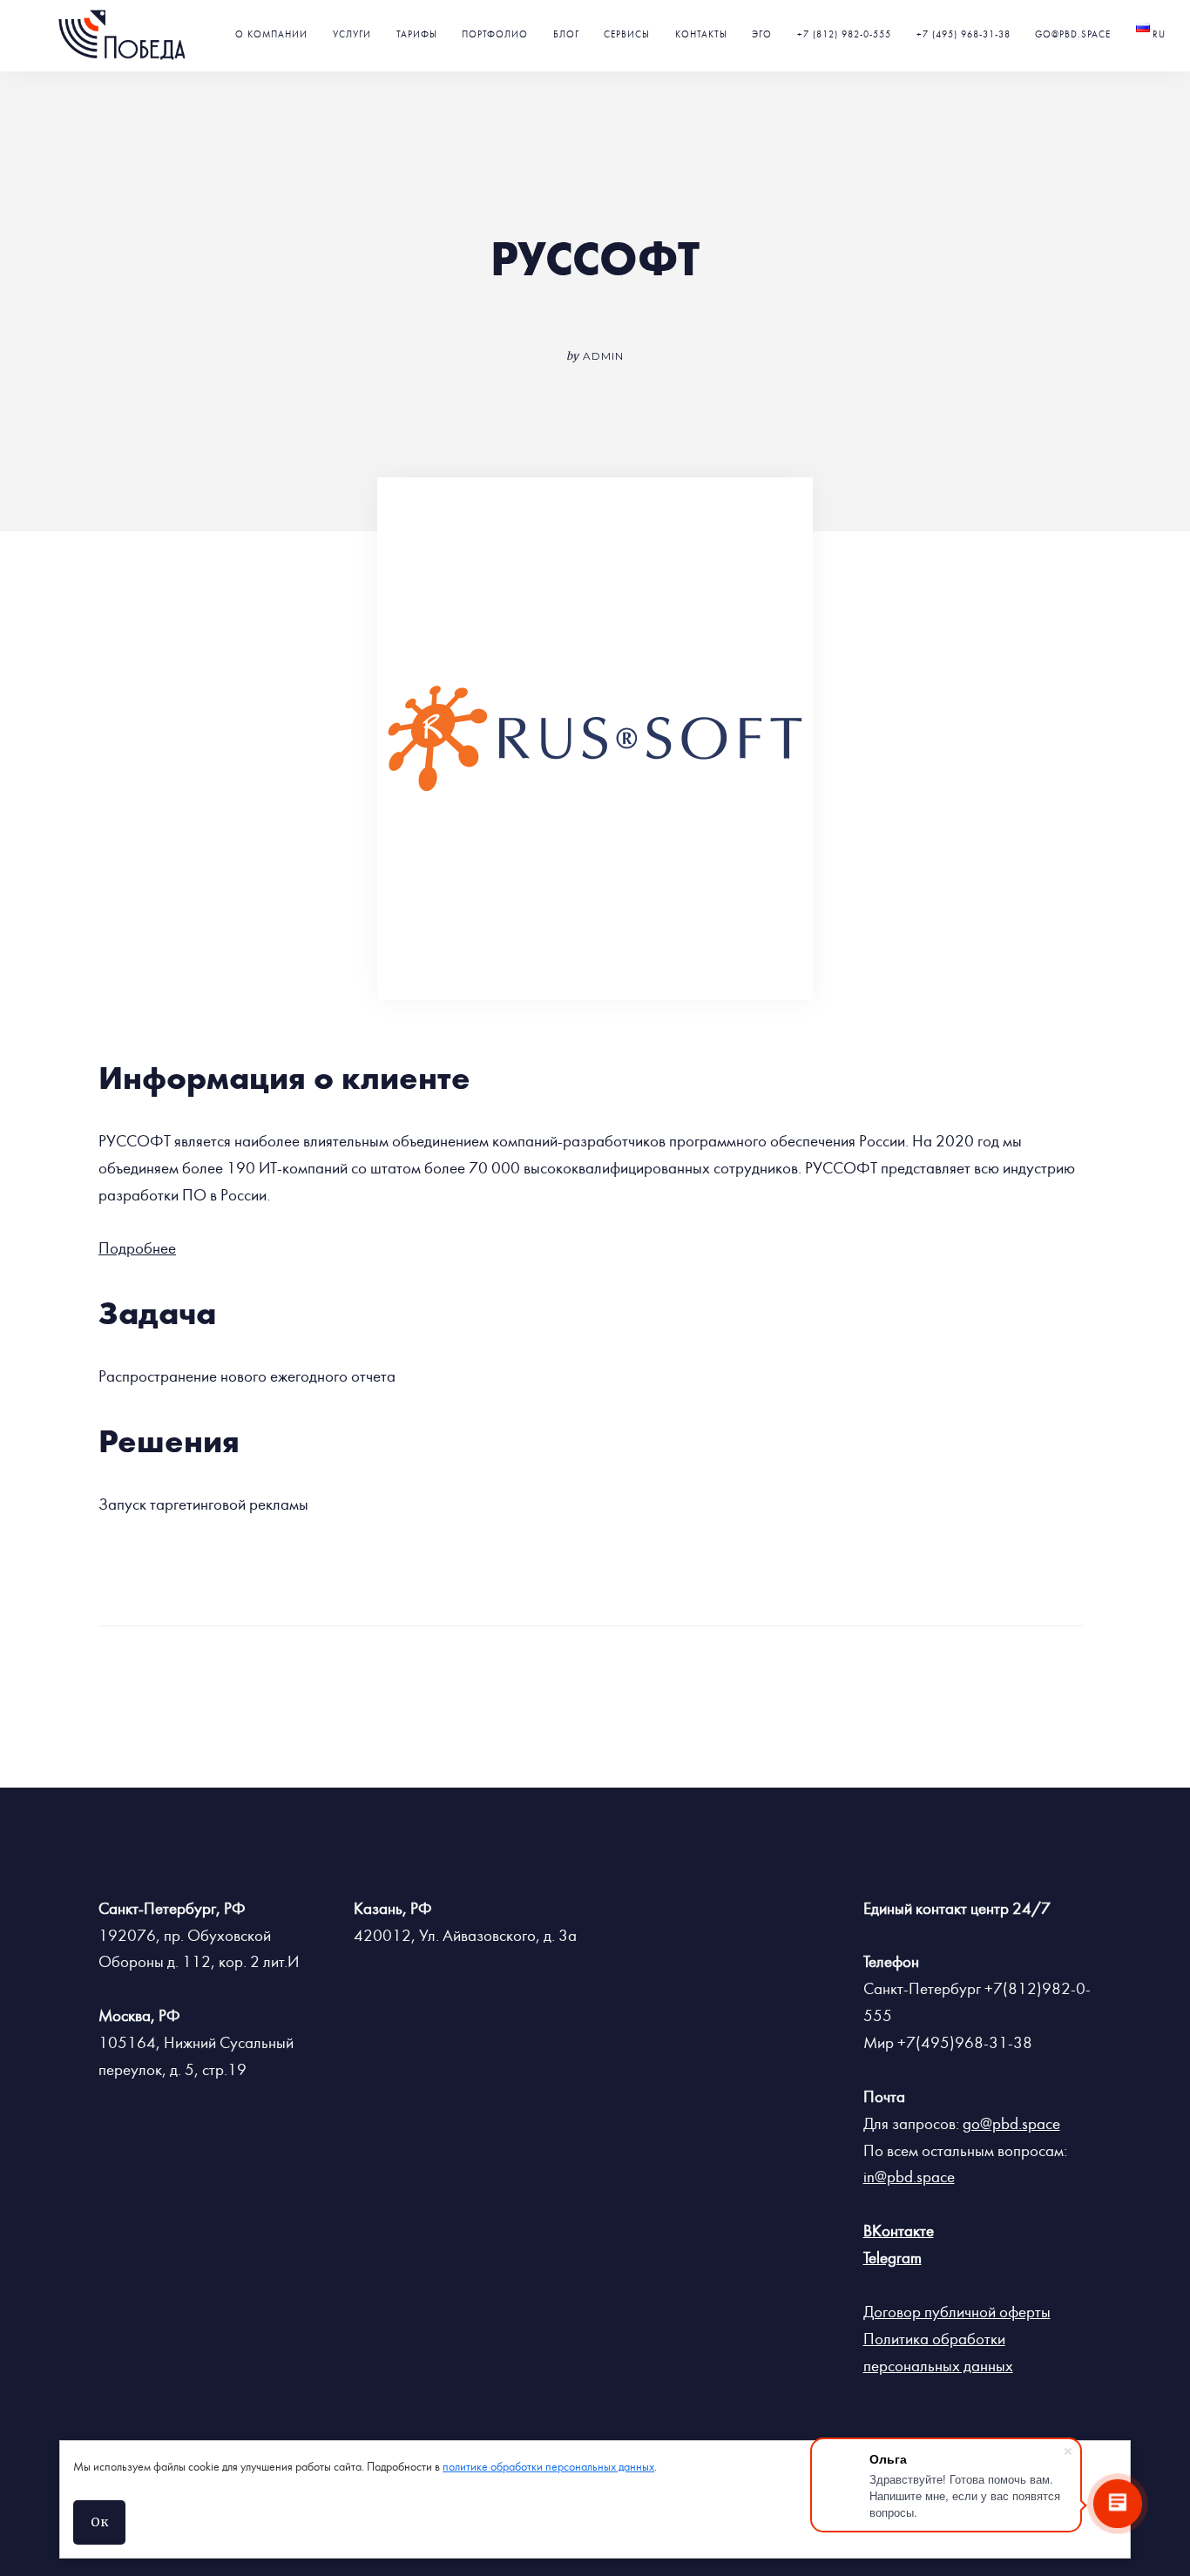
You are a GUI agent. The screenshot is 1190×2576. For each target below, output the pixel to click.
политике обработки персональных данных (548, 2467)
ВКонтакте (899, 2231)
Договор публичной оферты (957, 2312)
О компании (271, 34)
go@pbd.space (1073, 34)
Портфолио (495, 34)
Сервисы (627, 34)
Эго (762, 34)
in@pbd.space (909, 2177)
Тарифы (417, 34)
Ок (99, 2522)
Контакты (701, 34)
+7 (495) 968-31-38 (963, 34)
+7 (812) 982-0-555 (844, 34)
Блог (566, 34)
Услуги (352, 34)
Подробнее (137, 1248)
